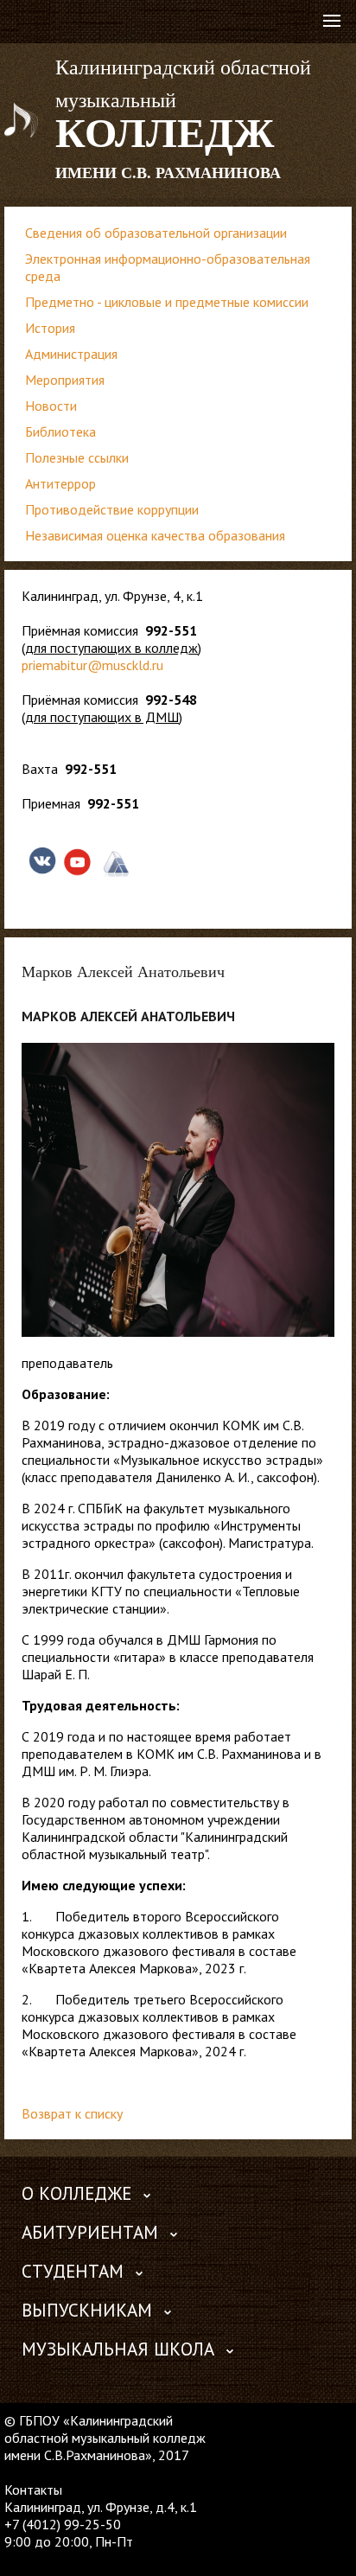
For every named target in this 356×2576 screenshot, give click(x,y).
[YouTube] (51, 2559)
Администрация (71, 354)
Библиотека (60, 431)
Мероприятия (65, 380)
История (50, 328)
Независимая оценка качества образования (155, 535)
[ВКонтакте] (17, 2559)
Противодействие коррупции (112, 509)
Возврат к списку (72, 2113)
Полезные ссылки (77, 457)
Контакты (33, 2490)
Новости (51, 406)
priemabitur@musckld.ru (92, 665)
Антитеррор (60, 483)
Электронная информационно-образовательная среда (168, 267)
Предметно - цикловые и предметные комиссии (167, 302)
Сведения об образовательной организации (156, 233)
